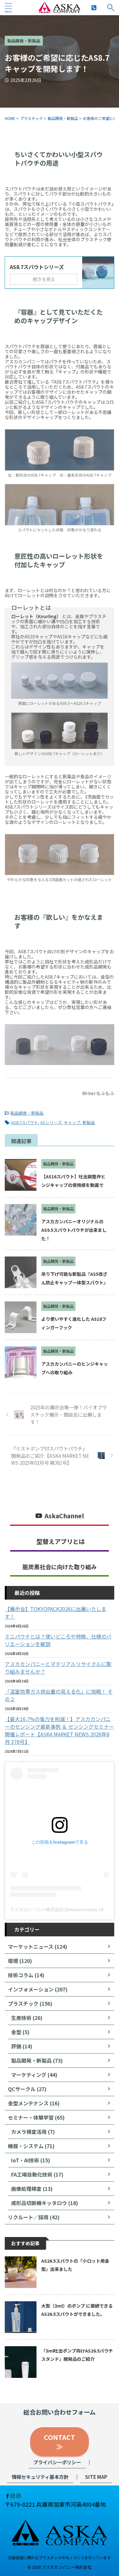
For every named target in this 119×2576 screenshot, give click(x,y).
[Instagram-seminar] (18, 2496)
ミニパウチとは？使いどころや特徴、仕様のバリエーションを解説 (58, 1640)
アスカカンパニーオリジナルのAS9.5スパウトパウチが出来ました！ (74, 1230)
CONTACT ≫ (63, 2442)
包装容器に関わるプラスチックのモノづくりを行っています (60, 2557)
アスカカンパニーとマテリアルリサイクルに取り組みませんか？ (58, 1668)
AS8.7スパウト (25, 1122)
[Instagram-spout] (13, 2496)
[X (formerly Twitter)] (5, 2496)
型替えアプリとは (61, 1541)
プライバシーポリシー (57, 2462)
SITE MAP (96, 2477)
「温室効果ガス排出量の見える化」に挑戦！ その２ (59, 1695)
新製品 (89, 1122)
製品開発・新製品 (27, 1113)
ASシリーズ (51, 1122)
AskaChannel (64, 1516)
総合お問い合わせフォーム (60, 2412)
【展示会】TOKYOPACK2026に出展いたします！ (56, 1613)
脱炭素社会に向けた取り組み (60, 1567)
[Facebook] (8, 2496)
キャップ (72, 1122)
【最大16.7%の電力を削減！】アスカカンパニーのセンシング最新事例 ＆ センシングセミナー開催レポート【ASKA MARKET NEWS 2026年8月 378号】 (59, 1730)
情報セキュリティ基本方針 (40, 2477)
